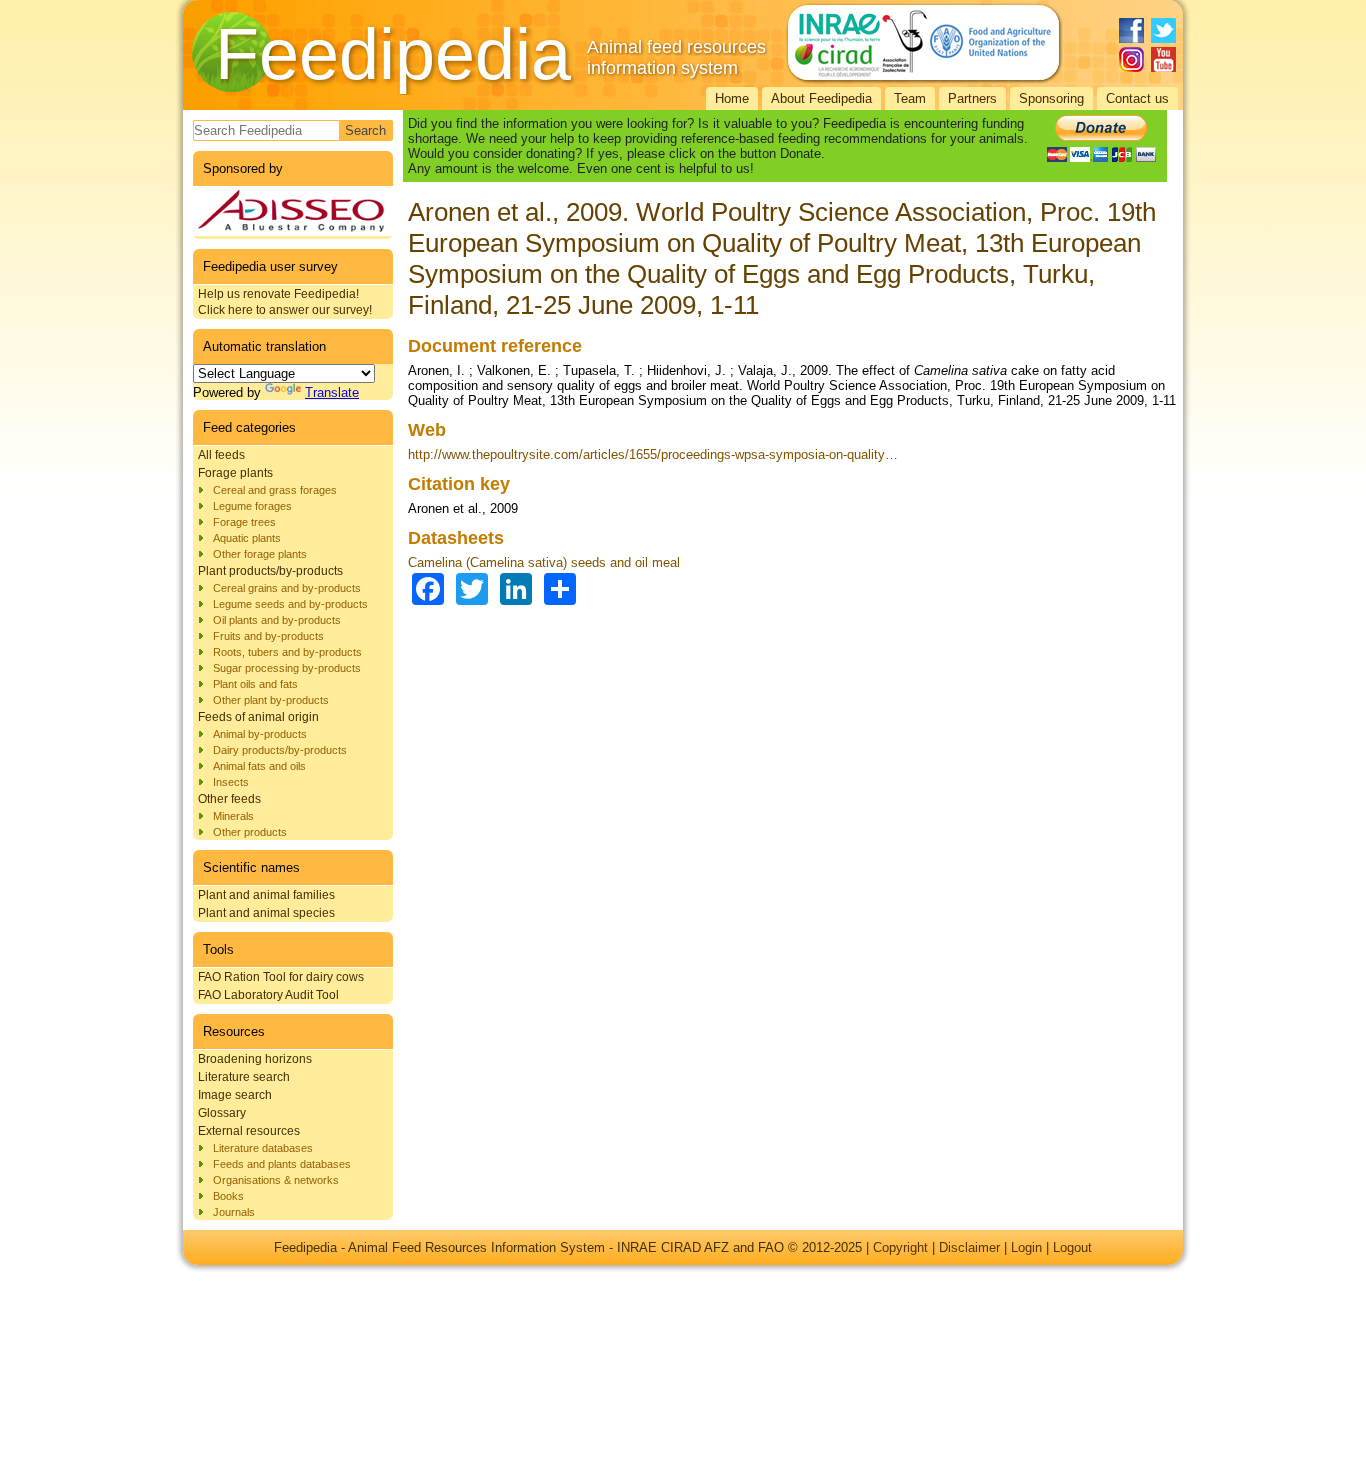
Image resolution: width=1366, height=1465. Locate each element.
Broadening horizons (255, 1059)
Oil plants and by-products (277, 620)
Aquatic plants (247, 538)
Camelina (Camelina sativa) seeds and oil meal (544, 562)
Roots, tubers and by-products (287, 652)
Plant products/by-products (270, 571)
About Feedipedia (821, 98)
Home (732, 98)
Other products (250, 832)
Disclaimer (969, 1247)
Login (1026, 1247)
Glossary (222, 1113)
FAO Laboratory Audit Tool (268, 995)
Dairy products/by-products (280, 750)
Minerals (233, 816)
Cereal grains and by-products (287, 588)
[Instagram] (1131, 59)
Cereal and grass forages (275, 490)
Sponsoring (1051, 98)
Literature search (244, 1077)
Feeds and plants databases (282, 1164)
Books (228, 1196)
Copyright (900, 1247)
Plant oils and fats (255, 684)
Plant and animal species (266, 913)
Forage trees (244, 522)
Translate (332, 392)
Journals (234, 1212)
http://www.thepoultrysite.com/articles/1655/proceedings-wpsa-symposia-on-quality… (653, 454)
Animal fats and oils (259, 766)
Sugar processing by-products (287, 668)
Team (910, 98)
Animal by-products (260, 734)
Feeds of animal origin (258, 717)
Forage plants (235, 473)
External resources (249, 1131)
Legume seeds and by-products (290, 604)
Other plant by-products (271, 700)
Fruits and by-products (268, 636)
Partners (972, 98)
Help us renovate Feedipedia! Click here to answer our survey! (285, 302)
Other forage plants (260, 554)
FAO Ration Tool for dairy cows (281, 977)
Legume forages (252, 506)
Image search (235, 1095)
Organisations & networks (276, 1180)
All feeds (221, 455)
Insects (231, 782)
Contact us (1137, 98)
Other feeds (229, 799)
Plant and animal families (266, 895)
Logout (1072, 1247)
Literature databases (263, 1148)
